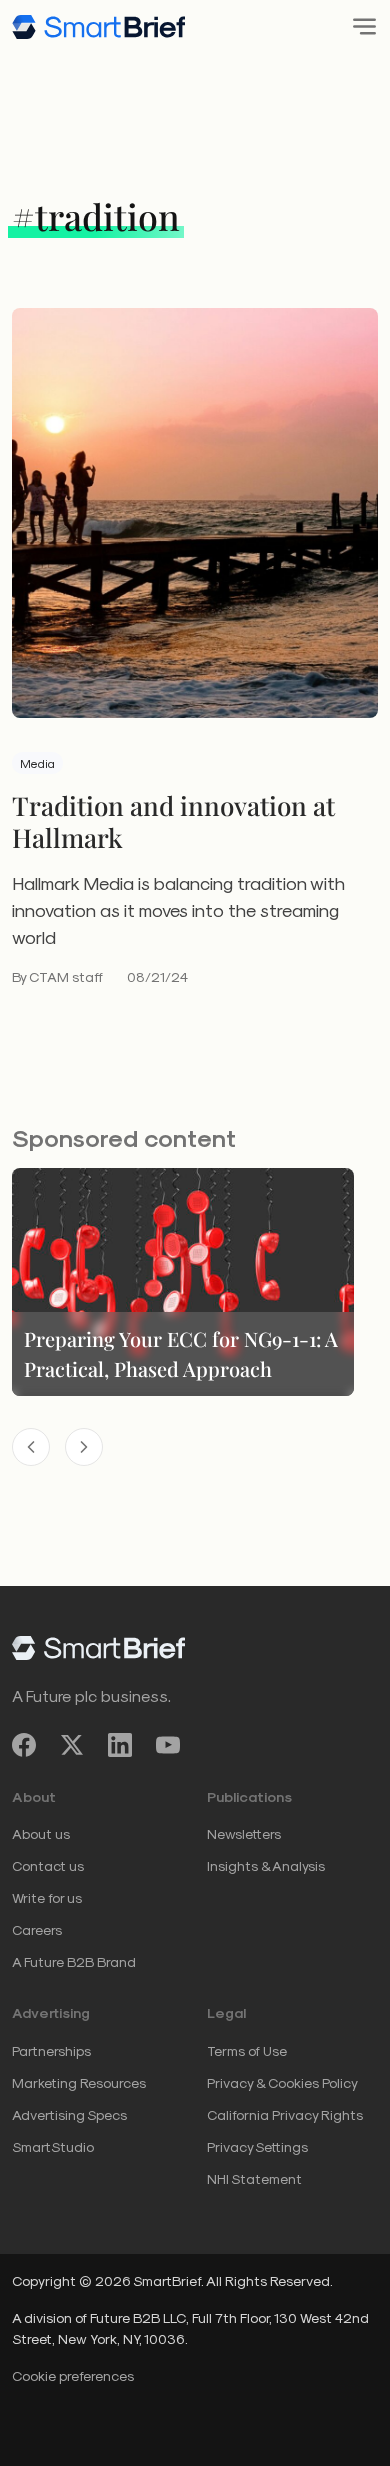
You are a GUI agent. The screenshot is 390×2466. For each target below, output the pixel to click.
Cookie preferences (73, 2375)
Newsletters (244, 1833)
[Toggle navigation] (358, 26)
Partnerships (51, 2050)
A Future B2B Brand (74, 1961)
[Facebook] (24, 1744)
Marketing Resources (79, 2082)
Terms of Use (247, 2050)
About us (41, 1833)
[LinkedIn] (120, 1744)
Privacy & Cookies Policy (282, 2082)
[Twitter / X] (72, 1744)
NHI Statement (254, 2178)
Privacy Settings (257, 2146)
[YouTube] (168, 1744)
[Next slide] (84, 1447)
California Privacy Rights (285, 2114)
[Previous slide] (31, 1447)
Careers (37, 1929)
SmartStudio (53, 2146)
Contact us (48, 1865)
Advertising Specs (69, 2114)
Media (37, 763)
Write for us (47, 1897)
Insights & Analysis (266, 1865)
